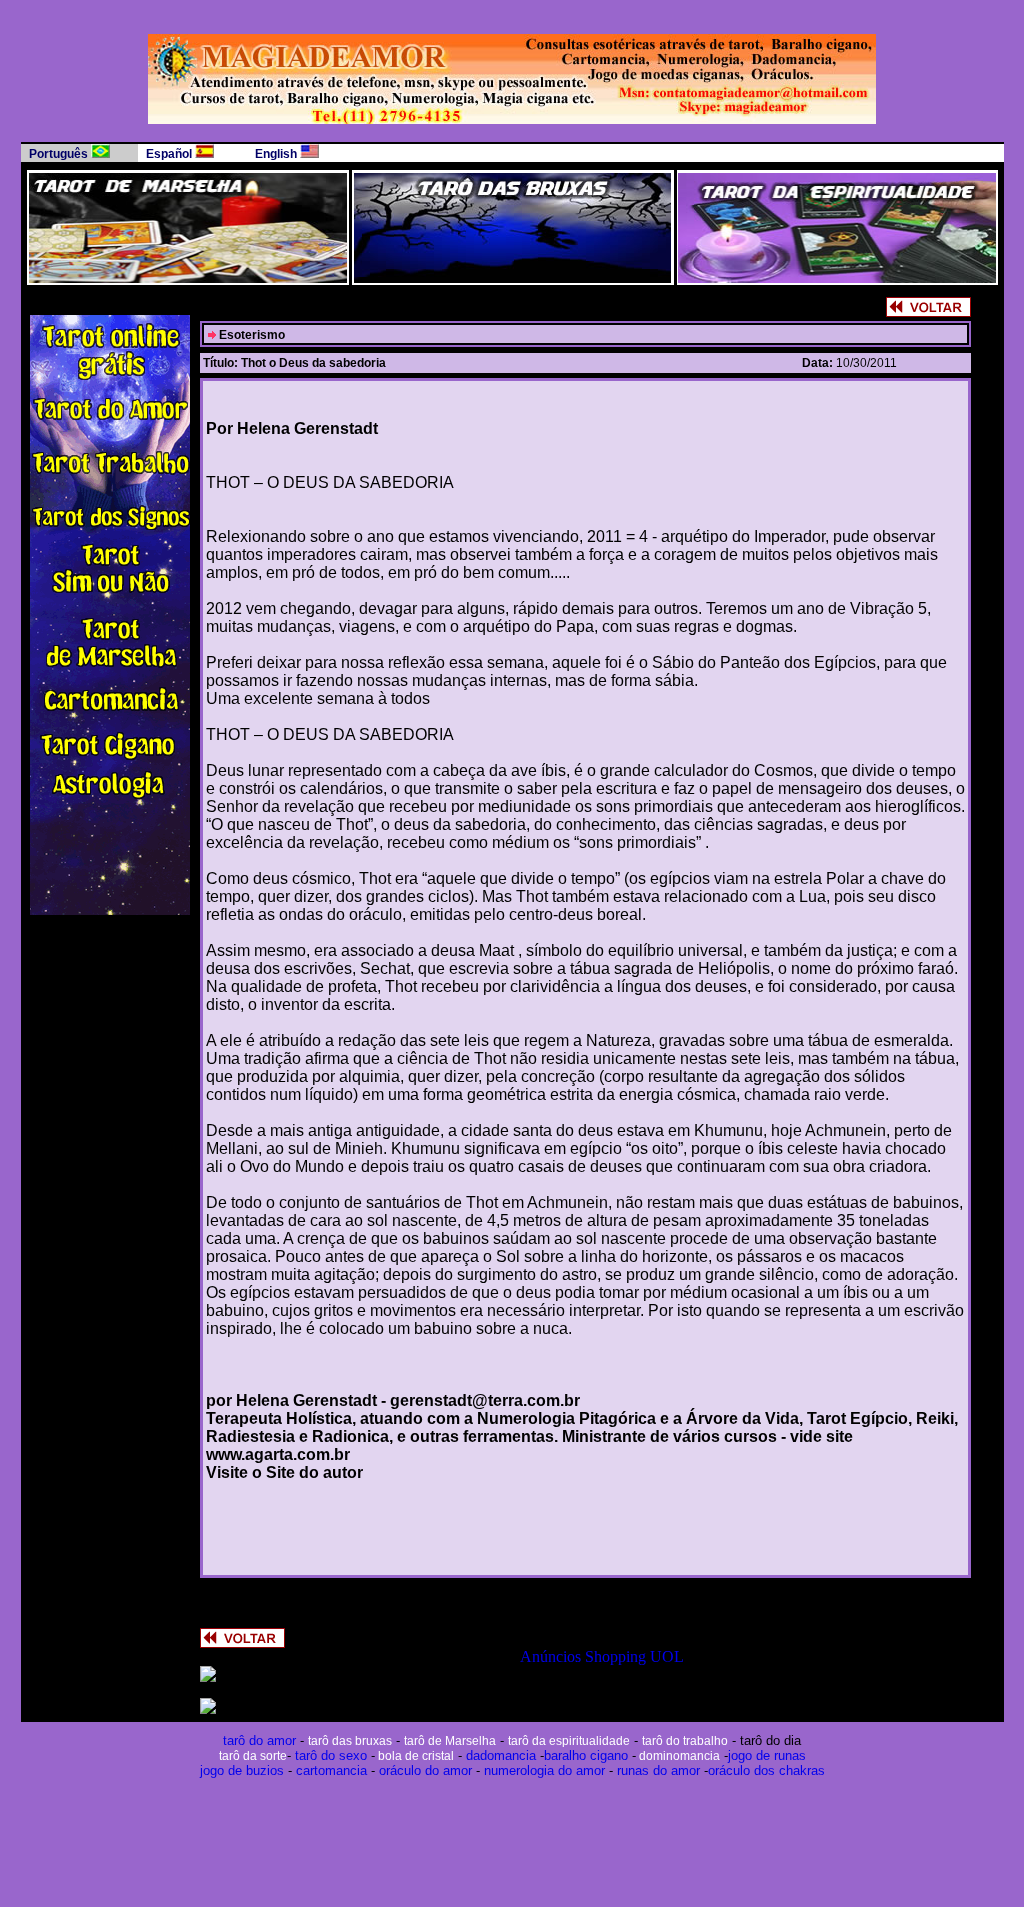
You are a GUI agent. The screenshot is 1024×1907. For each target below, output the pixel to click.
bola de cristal (414, 1756)
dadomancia (501, 1755)
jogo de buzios (242, 1770)
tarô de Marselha (450, 1741)
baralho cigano (586, 1755)
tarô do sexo (331, 1755)
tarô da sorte (253, 1756)
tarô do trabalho (685, 1741)
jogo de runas (767, 1755)
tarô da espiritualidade (569, 1741)
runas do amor (656, 1770)
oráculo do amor (425, 1770)
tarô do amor (259, 1740)
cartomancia (331, 1770)
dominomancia (678, 1756)
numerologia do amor (544, 1770)
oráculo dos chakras (766, 1770)
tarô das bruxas (350, 1741)
